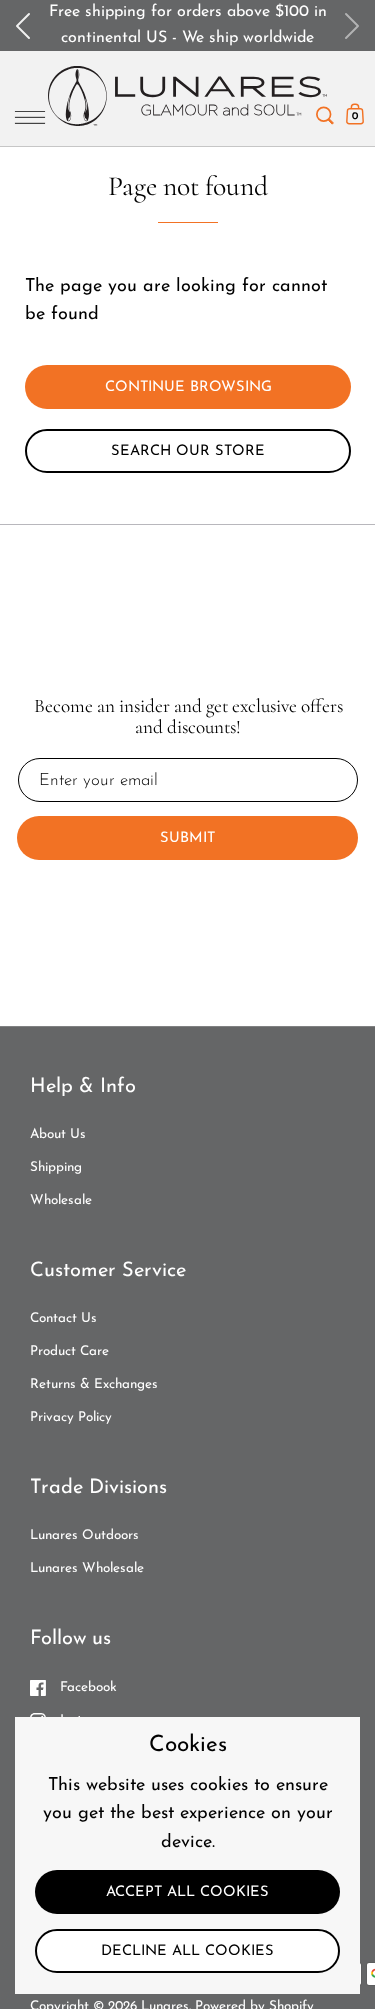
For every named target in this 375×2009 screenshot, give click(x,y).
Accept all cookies (187, 1892)
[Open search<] (325, 110)
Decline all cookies (187, 1951)
